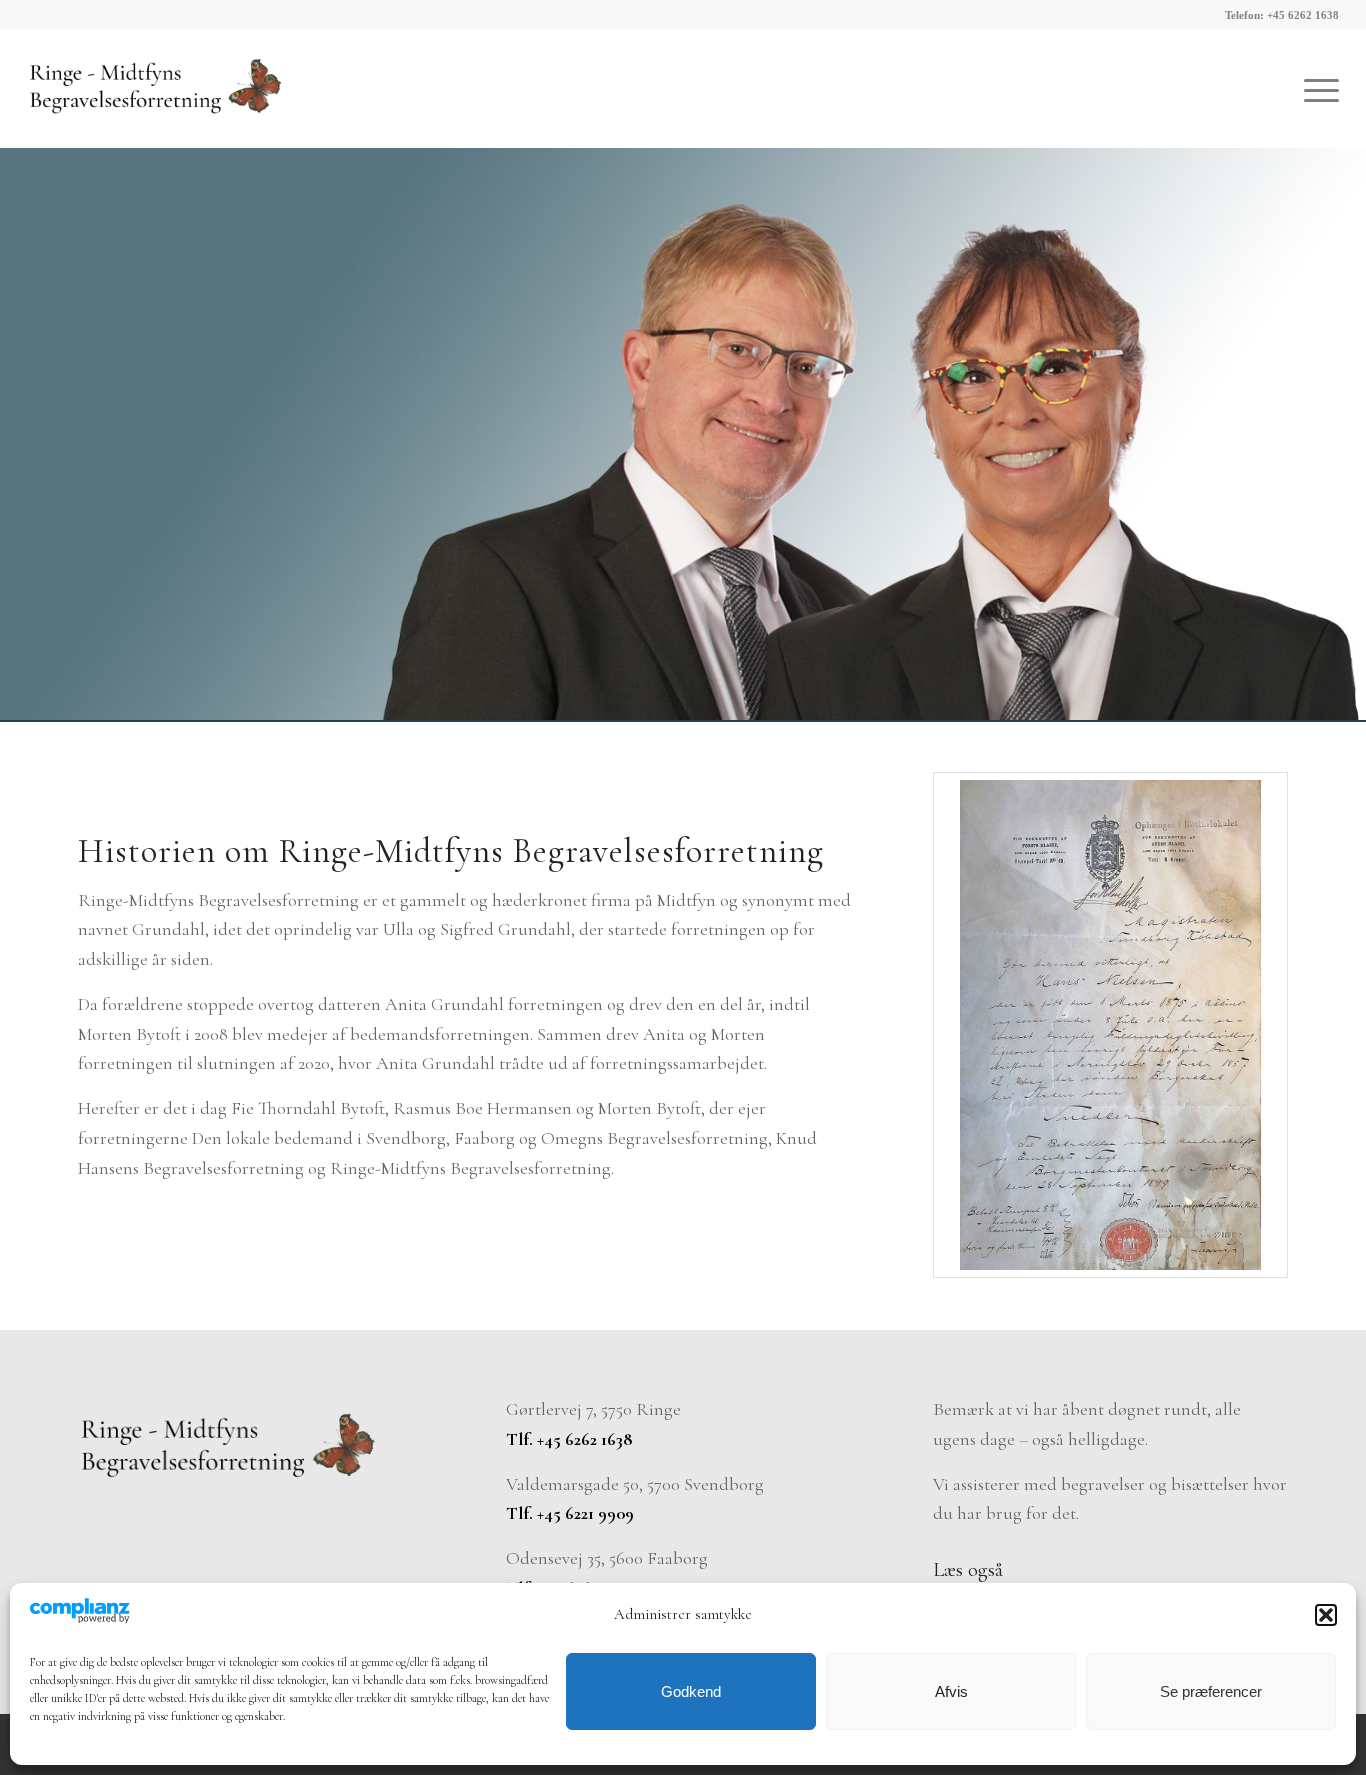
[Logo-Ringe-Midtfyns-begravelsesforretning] (155, 89)
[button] (1326, 1615)
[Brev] (1110, 1025)
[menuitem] (1315, 89)
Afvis (951, 1691)
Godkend (691, 1691)
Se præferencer (1211, 1691)
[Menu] (1315, 89)
